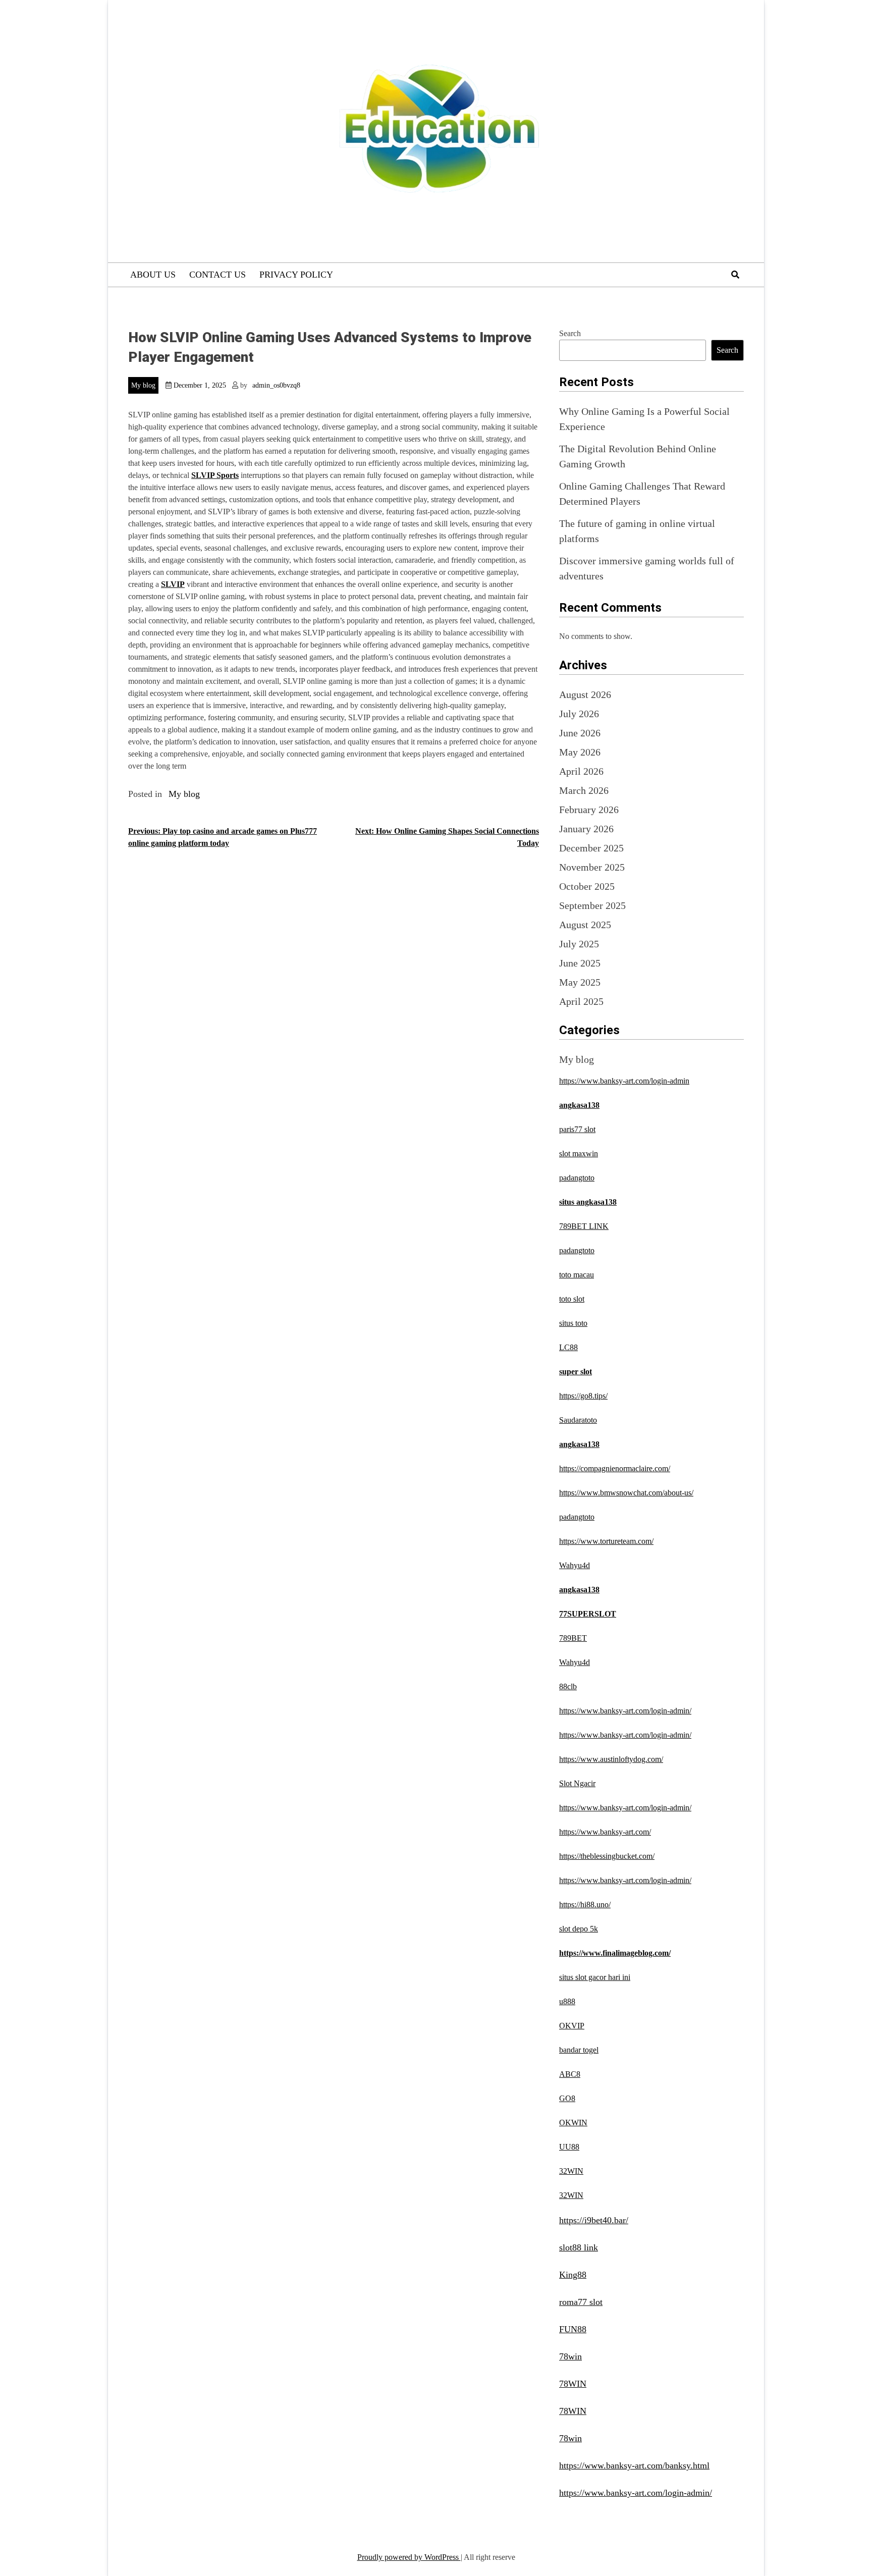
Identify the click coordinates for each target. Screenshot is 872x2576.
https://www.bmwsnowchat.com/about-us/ (626, 1493)
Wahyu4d (575, 1565)
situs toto (573, 1323)
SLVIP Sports (215, 475)
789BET (573, 1638)
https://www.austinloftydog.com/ (611, 1759)
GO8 (567, 2098)
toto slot (572, 1299)
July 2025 (579, 944)
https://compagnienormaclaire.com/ (615, 1468)
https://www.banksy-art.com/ (605, 1832)
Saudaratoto (578, 1420)
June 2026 (580, 733)
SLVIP (173, 584)
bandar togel (579, 2050)
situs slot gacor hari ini (595, 1977)
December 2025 (591, 848)
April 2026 (581, 771)
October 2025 (587, 886)
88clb (568, 1686)
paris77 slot (577, 1129)
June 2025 (580, 963)
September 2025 (592, 905)
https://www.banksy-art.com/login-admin (624, 1081)
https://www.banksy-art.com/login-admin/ (625, 1711)
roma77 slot (581, 2302)
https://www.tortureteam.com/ (606, 1541)
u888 (567, 2001)
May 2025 (580, 982)
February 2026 (589, 810)
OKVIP (572, 2026)
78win (570, 2356)
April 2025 (581, 1001)
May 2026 (580, 752)
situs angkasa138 (588, 1202)
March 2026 (584, 790)
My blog (143, 385)
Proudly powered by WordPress (409, 2557)
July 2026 (579, 714)
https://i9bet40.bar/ (594, 2220)
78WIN (573, 2384)
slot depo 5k (579, 1929)
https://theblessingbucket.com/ (607, 1856)
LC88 (568, 1347)
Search (570, 333)
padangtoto (577, 1178)
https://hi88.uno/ (585, 1904)
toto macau (577, 1275)
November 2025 (592, 867)
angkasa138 (579, 1105)
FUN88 (573, 2329)
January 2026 (586, 829)
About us (153, 275)
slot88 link (579, 2247)
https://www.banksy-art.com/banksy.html (634, 2465)
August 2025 (585, 925)
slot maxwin (579, 1153)
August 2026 (585, 694)
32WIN (571, 2171)
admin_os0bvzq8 (276, 385)
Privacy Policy (296, 275)
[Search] (735, 275)
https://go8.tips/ (583, 1396)
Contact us (217, 275)
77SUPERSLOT (588, 1614)
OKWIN (573, 2123)
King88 (573, 2275)
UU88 (569, 2147)
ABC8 (570, 2074)
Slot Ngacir (577, 1783)
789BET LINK (584, 1226)
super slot (576, 1372)
